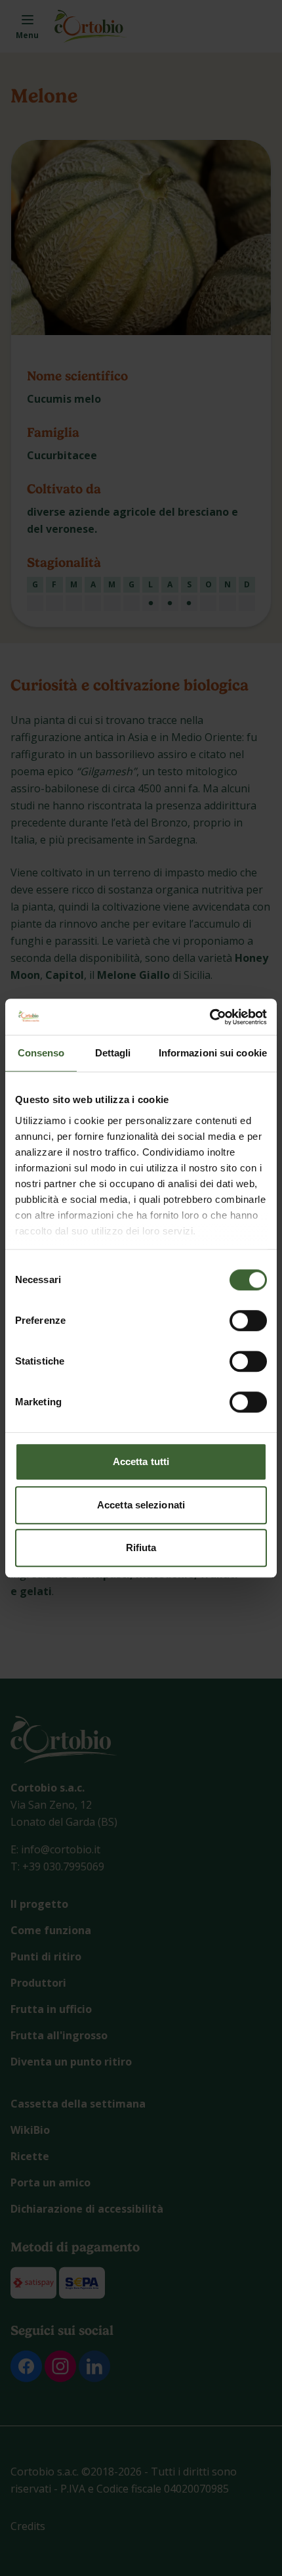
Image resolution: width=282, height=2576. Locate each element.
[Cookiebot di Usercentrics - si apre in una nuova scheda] (210, 1017)
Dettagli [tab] (113, 1053)
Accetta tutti (141, 1461)
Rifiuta (141, 1548)
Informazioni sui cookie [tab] (213, 1053)
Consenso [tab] (41, 1053)
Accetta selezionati (141, 1505)
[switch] (248, 1321)
